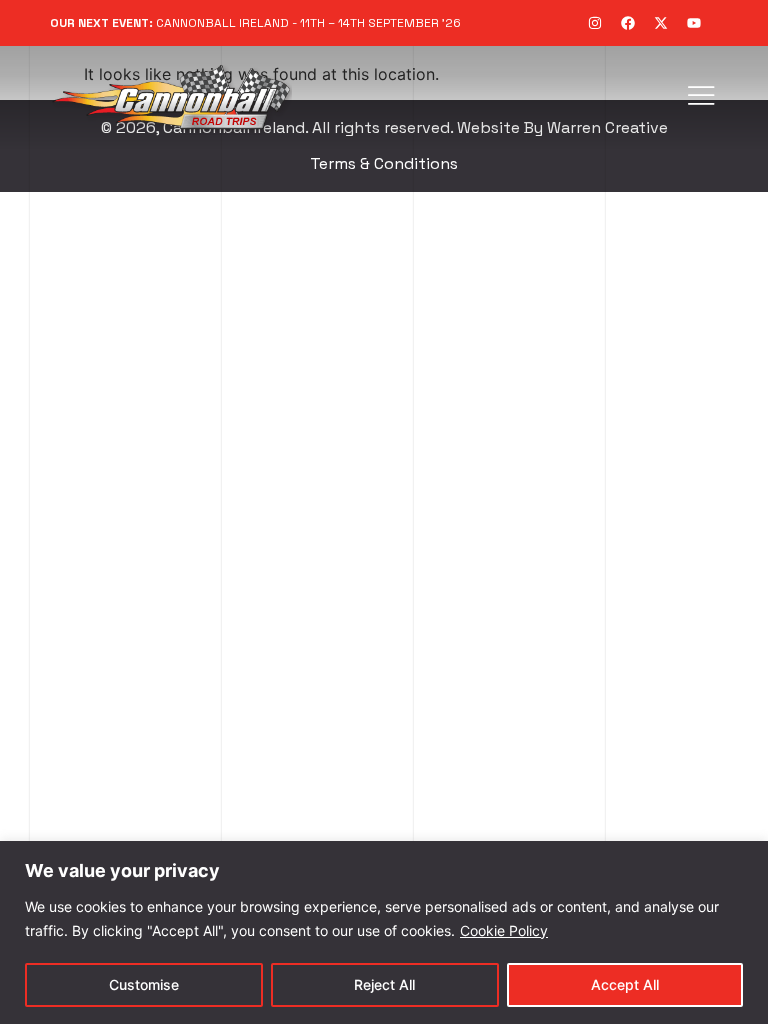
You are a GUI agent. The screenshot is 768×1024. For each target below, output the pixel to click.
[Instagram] (595, 23)
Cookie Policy (504, 930)
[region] (384, 932)
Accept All (625, 984)
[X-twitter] (661, 23)
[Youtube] (694, 23)
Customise (144, 984)
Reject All (384, 984)
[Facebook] (628, 23)
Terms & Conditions (384, 163)
